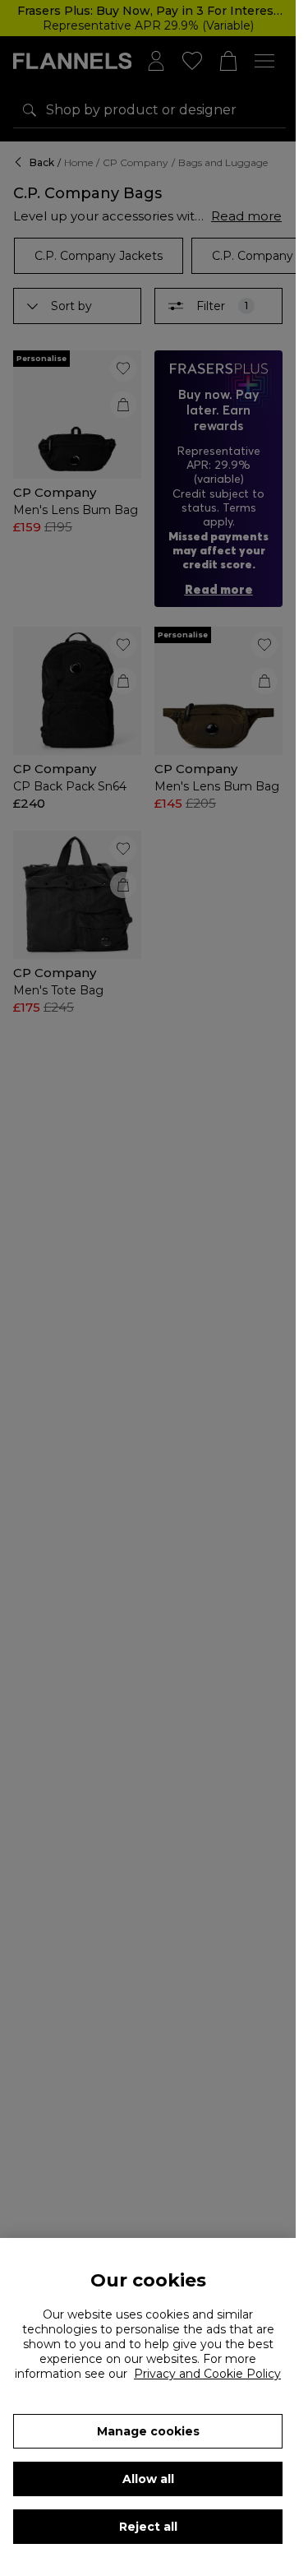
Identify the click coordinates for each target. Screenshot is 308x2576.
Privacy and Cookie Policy (207, 2374)
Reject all (148, 2527)
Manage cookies (148, 2431)
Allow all (148, 2479)
